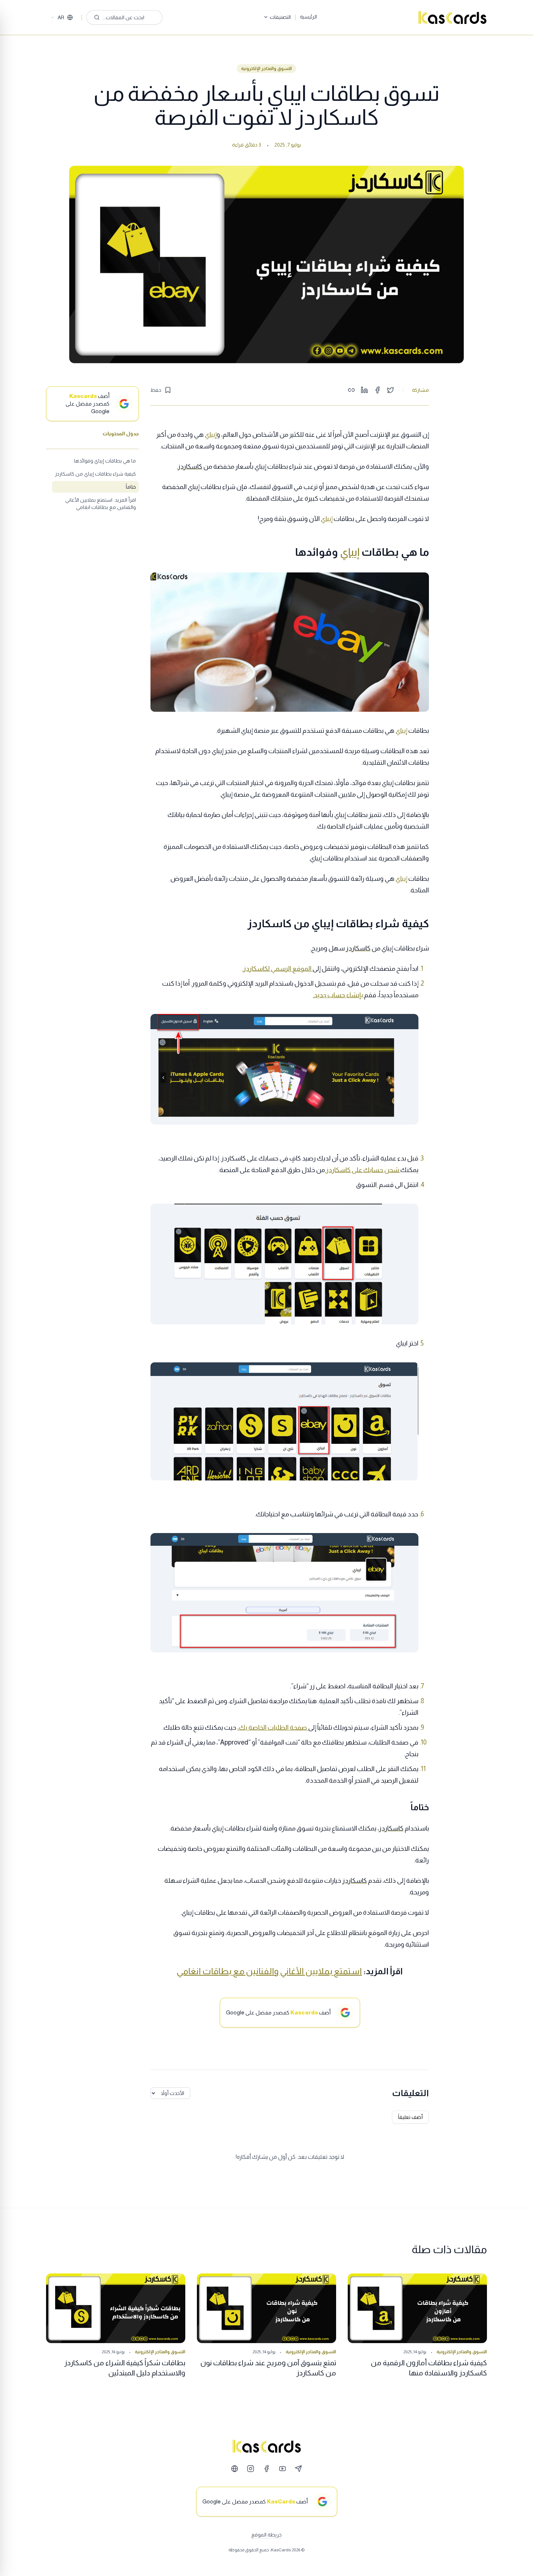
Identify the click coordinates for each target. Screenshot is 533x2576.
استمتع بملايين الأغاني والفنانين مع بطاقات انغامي (269, 1971)
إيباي (211, 435)
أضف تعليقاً (410, 2117)
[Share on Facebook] (377, 390)
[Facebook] (266, 2469)
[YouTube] (282, 2469)
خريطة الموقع (266, 2535)
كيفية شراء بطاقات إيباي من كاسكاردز (95, 474)
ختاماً (131, 487)
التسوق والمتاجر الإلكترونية (266, 69)
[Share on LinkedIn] (364, 390)
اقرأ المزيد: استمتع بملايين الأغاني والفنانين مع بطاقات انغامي (101, 504)
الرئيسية (308, 17)
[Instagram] (251, 2469)
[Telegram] (298, 2469)
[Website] (235, 2469)
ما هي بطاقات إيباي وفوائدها (105, 461)
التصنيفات (280, 17)
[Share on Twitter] (391, 390)
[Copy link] (351, 390)
